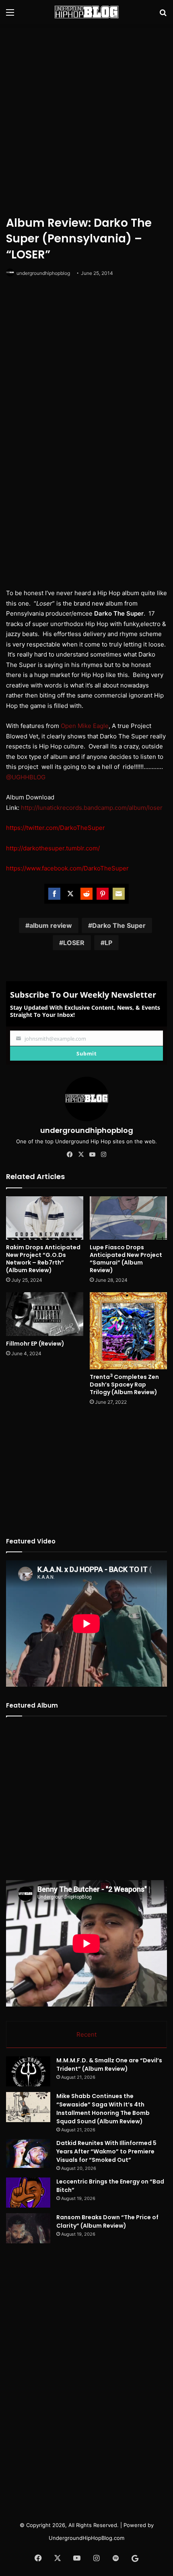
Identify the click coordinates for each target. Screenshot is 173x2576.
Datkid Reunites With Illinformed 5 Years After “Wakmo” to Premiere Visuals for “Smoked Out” (106, 2151)
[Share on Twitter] (70, 894)
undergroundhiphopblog (43, 273)
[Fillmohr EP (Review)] (45, 1314)
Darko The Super (119, 925)
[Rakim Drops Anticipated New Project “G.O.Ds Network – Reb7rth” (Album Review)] (45, 1218)
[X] (81, 1155)
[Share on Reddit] (86, 894)
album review (51, 925)
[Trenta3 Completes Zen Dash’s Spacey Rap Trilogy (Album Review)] (128, 1331)
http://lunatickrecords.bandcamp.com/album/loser (92, 808)
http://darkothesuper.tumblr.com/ (53, 848)
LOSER (74, 943)
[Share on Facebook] (54, 894)
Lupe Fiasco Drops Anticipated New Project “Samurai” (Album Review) (126, 1259)
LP (108, 943)
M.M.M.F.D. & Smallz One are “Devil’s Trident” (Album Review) (109, 2065)
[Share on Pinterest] (103, 894)
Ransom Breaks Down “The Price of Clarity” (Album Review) (107, 2221)
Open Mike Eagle (85, 726)
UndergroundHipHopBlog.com (86, 2538)
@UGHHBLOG (26, 777)
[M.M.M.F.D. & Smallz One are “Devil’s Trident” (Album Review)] (28, 2071)
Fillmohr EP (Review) (35, 1344)
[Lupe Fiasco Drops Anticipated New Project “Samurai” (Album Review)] (128, 1218)
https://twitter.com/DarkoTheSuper (56, 828)
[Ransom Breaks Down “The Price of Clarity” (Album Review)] (28, 2228)
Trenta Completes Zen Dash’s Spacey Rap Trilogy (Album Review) (124, 1385)
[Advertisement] (86, 118)
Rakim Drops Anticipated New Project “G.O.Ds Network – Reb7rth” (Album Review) (43, 1259)
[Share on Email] (119, 894)
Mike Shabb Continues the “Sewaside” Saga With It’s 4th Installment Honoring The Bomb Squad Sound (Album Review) (103, 2109)
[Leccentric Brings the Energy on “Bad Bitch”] (28, 2193)
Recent (86, 2034)
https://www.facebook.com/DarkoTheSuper (67, 868)
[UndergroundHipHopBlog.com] (86, 12)
